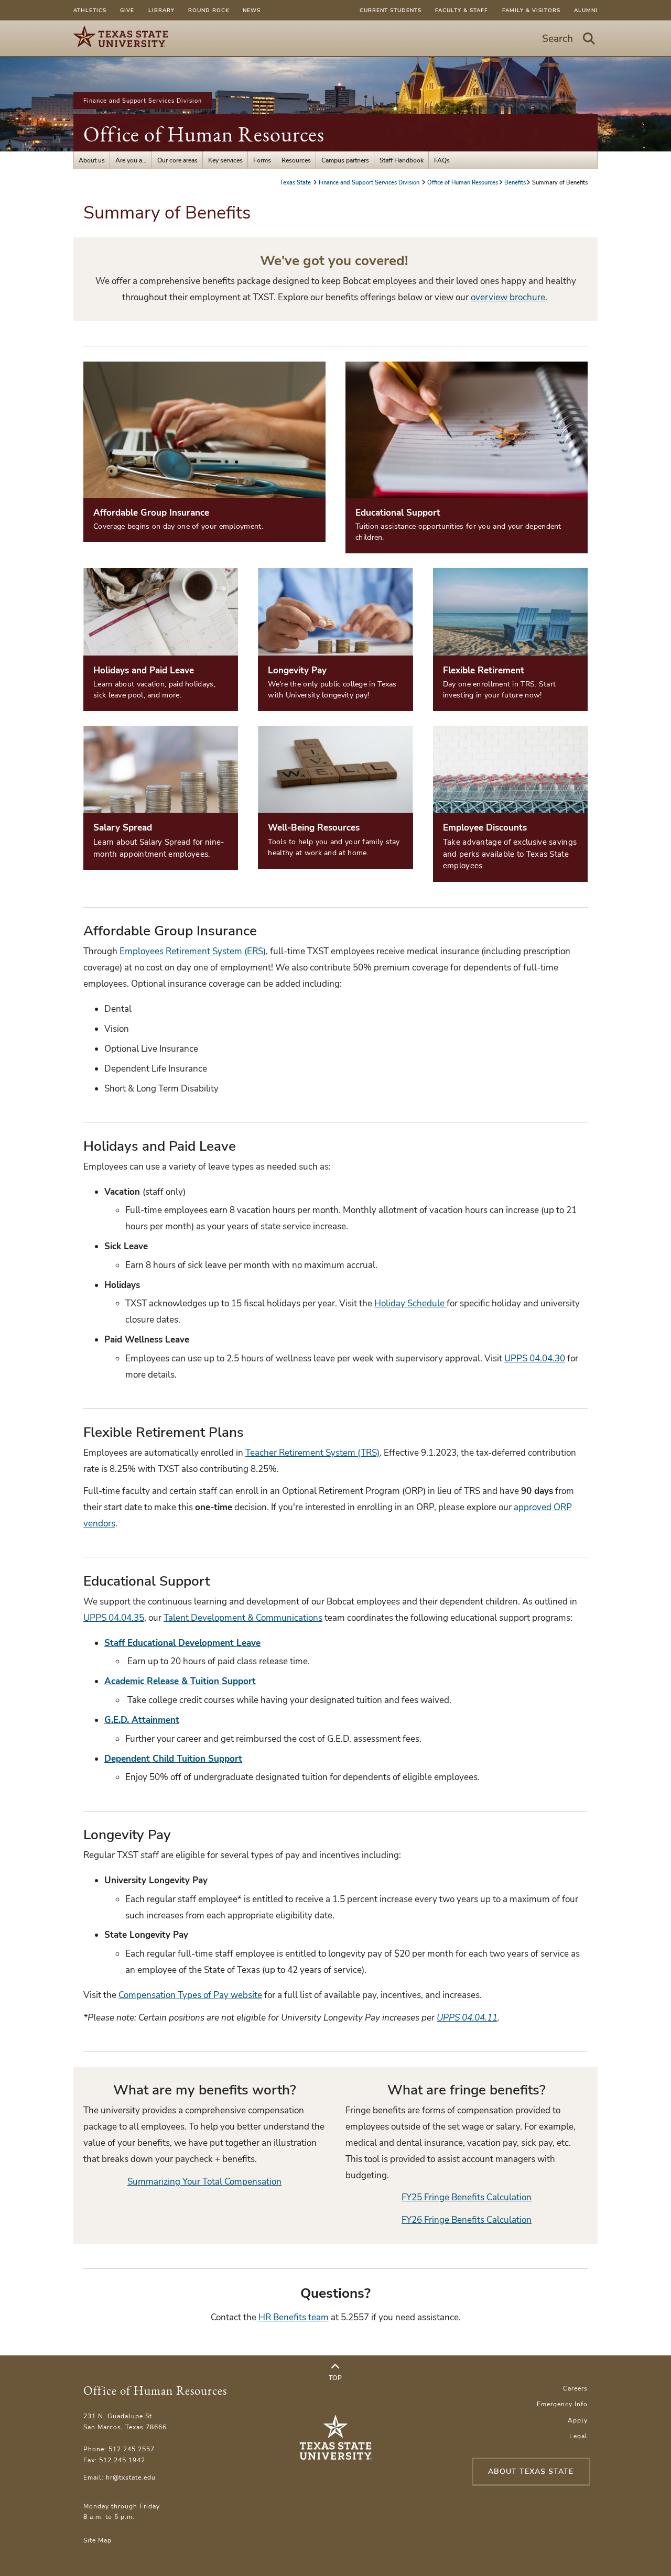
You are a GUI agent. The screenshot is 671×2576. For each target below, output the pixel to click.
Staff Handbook (402, 160)
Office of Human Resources (204, 134)
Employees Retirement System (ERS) (193, 951)
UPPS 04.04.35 (114, 1618)
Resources (296, 160)
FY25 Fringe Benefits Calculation (467, 2197)
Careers (575, 2388)
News (252, 10)
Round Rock (209, 10)
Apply (578, 2420)
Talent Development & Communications (243, 1618)
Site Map (98, 2540)
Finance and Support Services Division (143, 101)
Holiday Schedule (410, 1303)
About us (92, 160)
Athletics (90, 10)
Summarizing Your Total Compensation (204, 2182)
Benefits (515, 182)
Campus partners (345, 160)
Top (335, 2378)
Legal (578, 2436)
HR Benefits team (294, 2317)
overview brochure (508, 297)
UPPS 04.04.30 (535, 1358)
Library (161, 10)
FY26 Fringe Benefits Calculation (467, 2220)
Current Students (391, 10)
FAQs (442, 160)
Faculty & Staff (462, 10)
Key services (225, 160)
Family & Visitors (531, 10)
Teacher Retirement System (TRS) (312, 1453)
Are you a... (131, 160)
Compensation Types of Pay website (190, 1995)
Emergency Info (562, 2404)
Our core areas (177, 160)
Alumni (586, 10)
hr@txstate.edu (131, 2477)
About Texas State (531, 2471)
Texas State (296, 182)
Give (127, 10)
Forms (262, 160)
